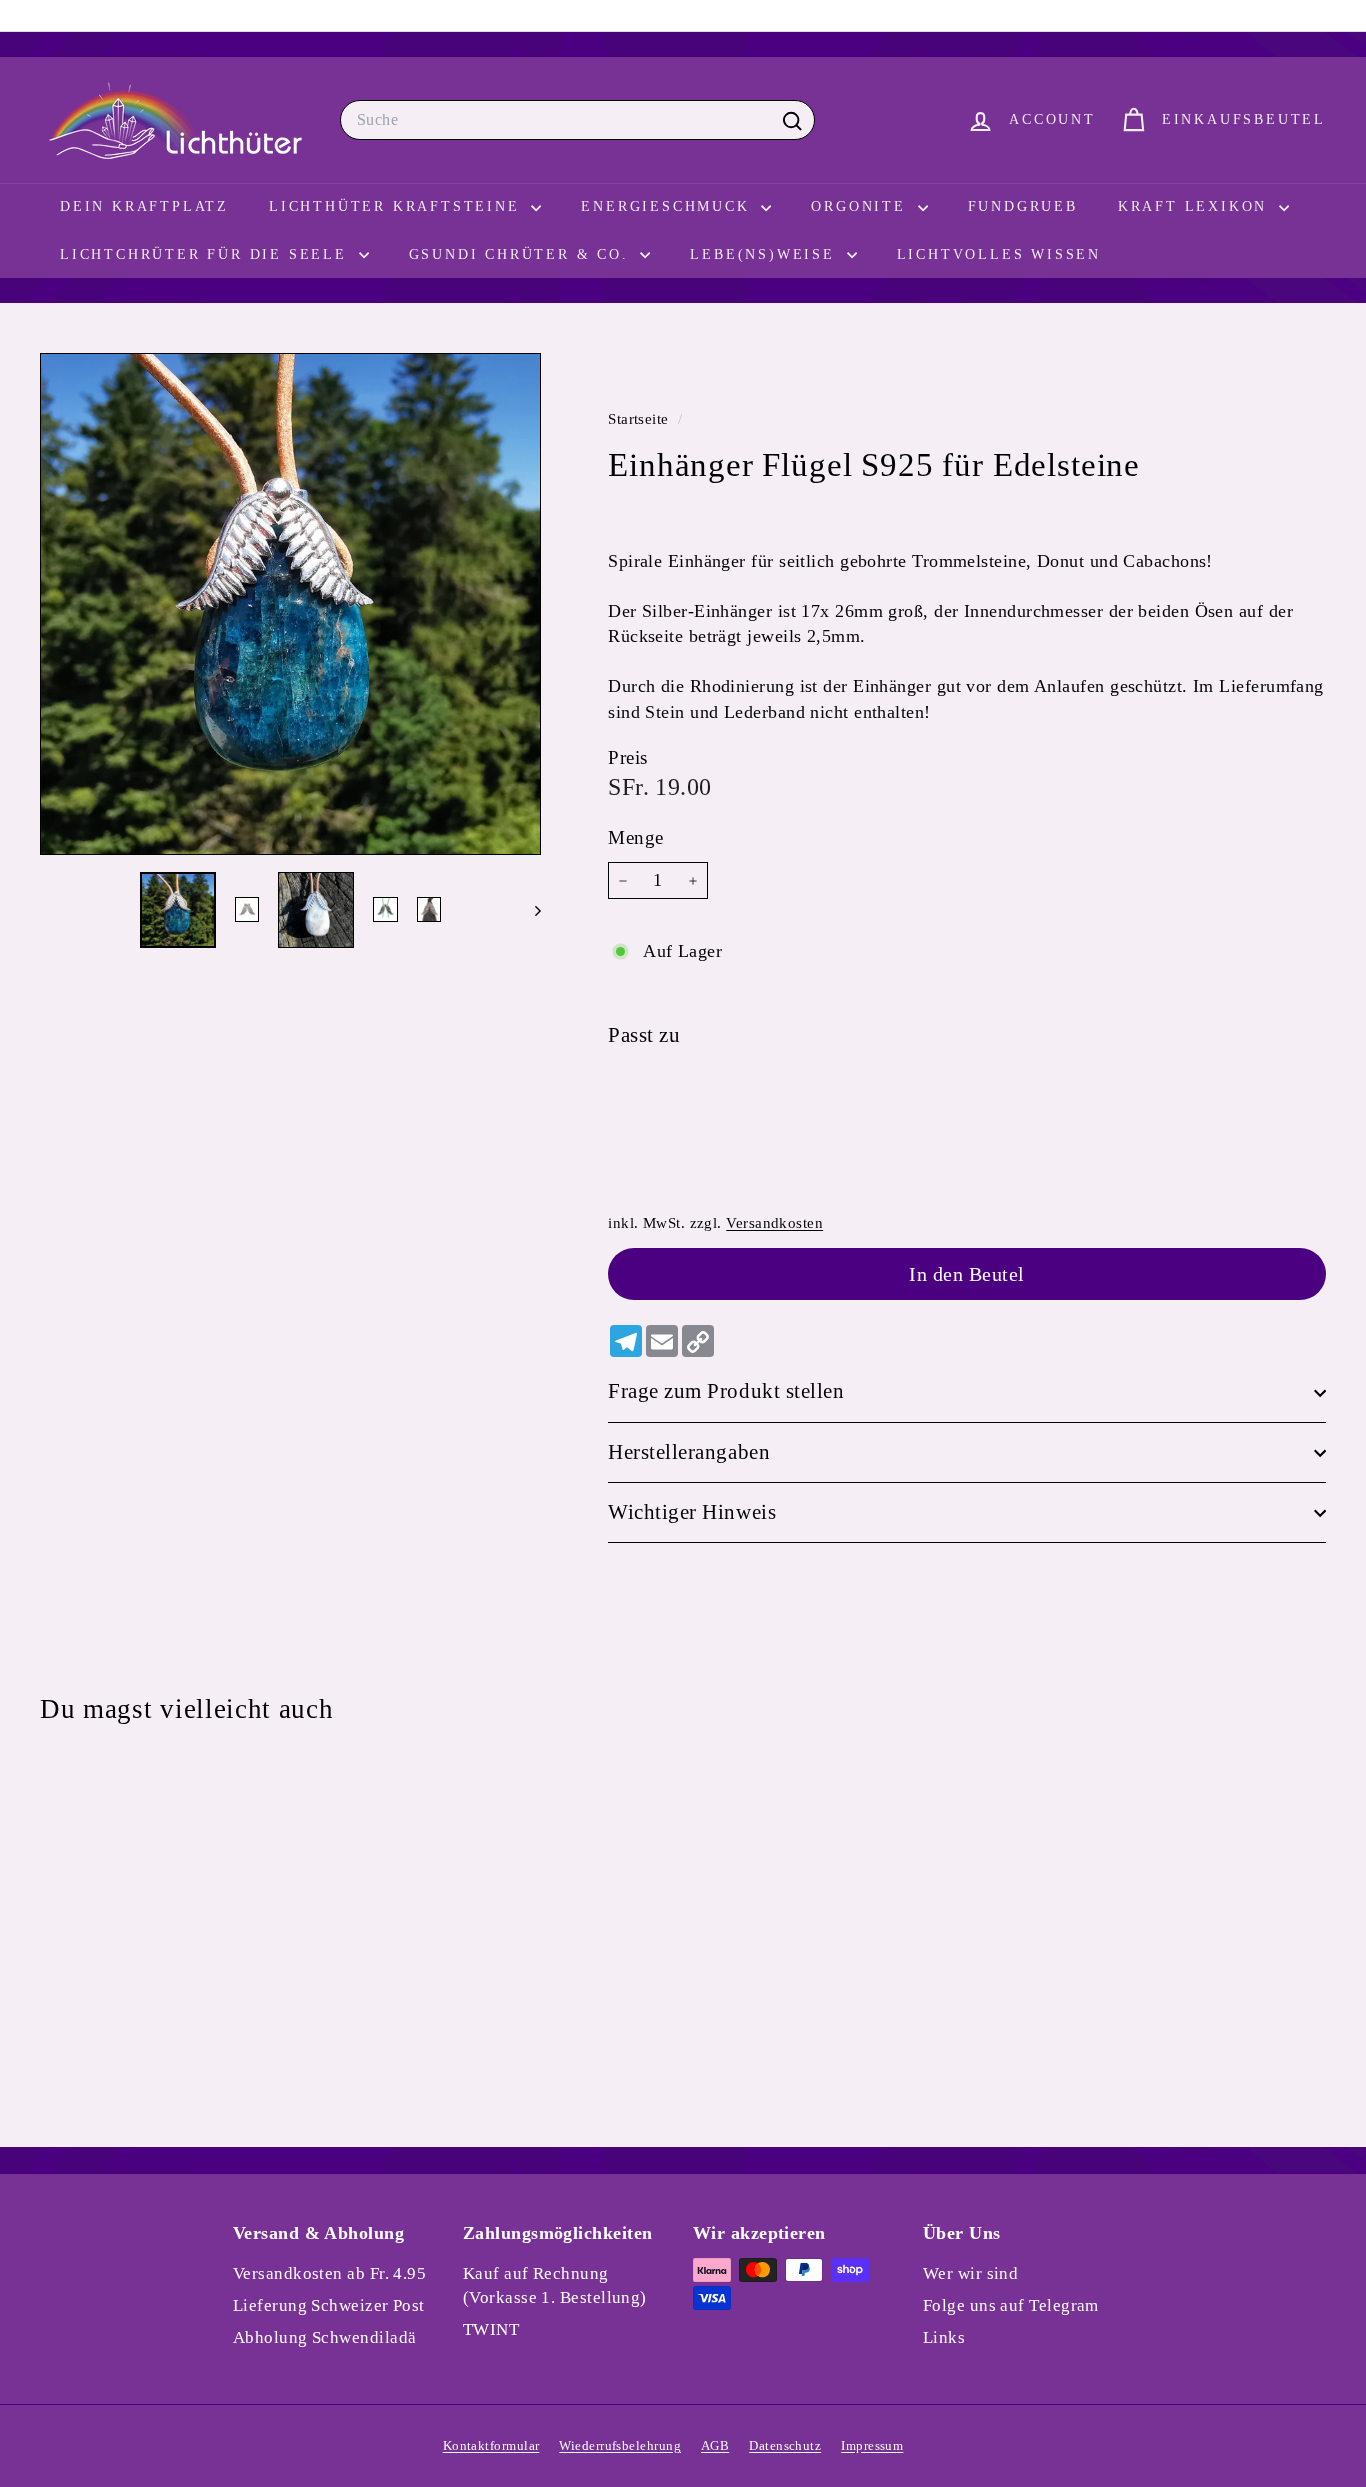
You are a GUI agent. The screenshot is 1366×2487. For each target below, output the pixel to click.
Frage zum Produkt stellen (726, 1392)
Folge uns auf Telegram (1011, 2305)
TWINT (491, 2329)
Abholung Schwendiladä (324, 2337)
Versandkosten (774, 1222)
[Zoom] (290, 603)
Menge (635, 838)
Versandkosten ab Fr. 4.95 (329, 2273)
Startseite (640, 418)
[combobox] (577, 120)
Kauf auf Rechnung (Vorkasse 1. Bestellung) (555, 2285)
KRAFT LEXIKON (1196, 206)
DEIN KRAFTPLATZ (144, 206)
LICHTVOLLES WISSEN (999, 254)
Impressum (872, 2445)
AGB (715, 2445)
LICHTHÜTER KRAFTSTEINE (397, 206)
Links (944, 2337)
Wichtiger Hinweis (692, 1513)
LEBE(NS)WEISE (765, 254)
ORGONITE (861, 206)
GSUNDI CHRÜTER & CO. (522, 254)
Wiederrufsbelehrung (620, 2445)
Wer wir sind (970, 2273)
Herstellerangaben (689, 1452)
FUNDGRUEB (1023, 206)
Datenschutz (785, 2445)
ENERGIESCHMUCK (668, 206)
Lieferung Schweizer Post (329, 2305)
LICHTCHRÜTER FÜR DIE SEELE (207, 254)
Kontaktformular (491, 2445)
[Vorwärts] (528, 910)
